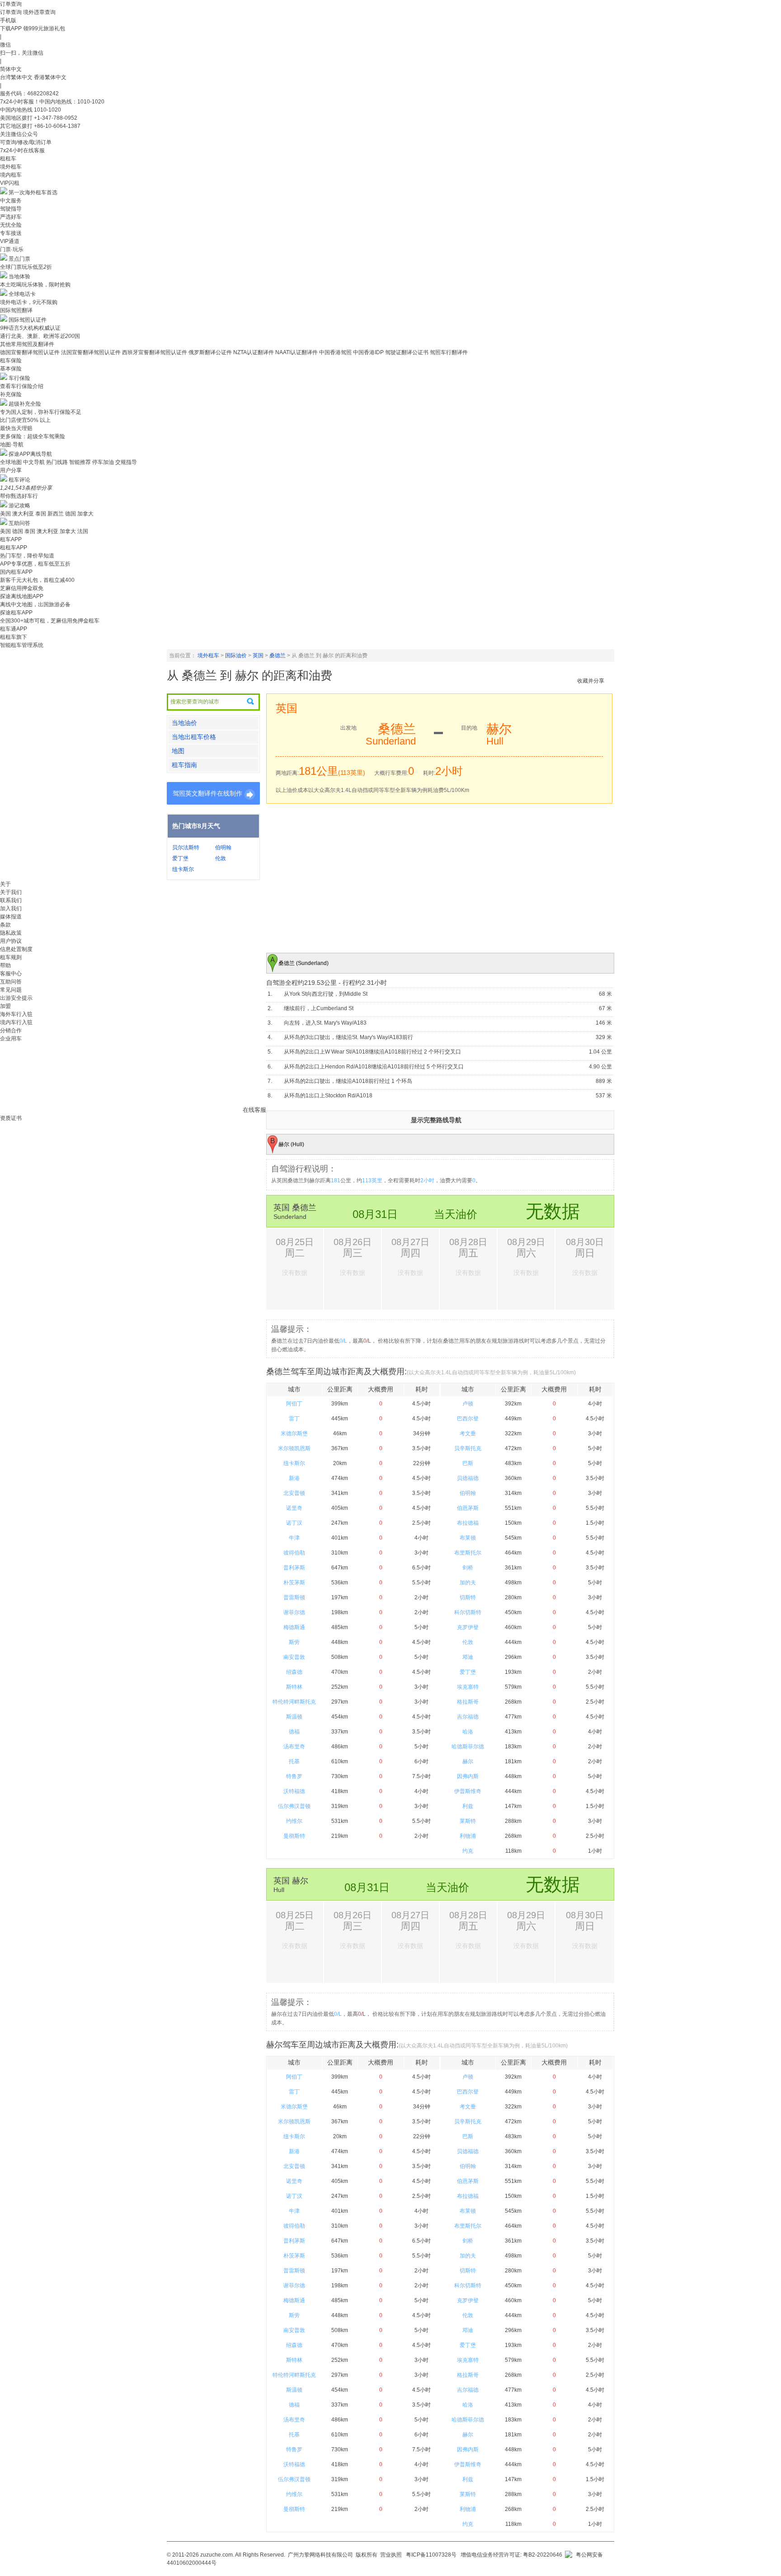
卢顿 (468, 1404)
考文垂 (468, 1433)
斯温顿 (294, 1717)
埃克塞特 (468, 1687)
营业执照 (391, 2555)
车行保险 (19, 378)
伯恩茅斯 (468, 1508)
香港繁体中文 (50, 77)
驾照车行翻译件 (449, 352)
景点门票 (19, 259)
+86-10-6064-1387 (57, 126)
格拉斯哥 (468, 1702)
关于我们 (11, 892)
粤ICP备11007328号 (431, 2555)
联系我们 (11, 900)
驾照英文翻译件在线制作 (207, 793)
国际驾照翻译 (16, 310)
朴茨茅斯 (294, 1583)
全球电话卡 (22, 294)
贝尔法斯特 (186, 848)
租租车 (8, 159)
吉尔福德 (468, 1717)
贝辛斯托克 (468, 1448)
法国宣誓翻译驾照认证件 (91, 352)
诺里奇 (294, 1508)
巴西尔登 (468, 1419)
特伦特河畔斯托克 (294, 1702)
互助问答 (19, 523)
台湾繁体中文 (17, 77)
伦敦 (221, 858)
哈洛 (468, 1732)
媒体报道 (11, 917)
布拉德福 (468, 1523)
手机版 (8, 20)
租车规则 (11, 957)
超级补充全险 (25, 404)
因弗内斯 (468, 1776)
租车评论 (19, 480)
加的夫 (468, 1583)
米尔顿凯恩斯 (294, 1448)
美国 (5, 514)
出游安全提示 (16, 998)
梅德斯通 (294, 1627)
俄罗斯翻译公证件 (210, 352)
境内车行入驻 (16, 1022)
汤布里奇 (294, 1747)
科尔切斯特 (468, 1612)
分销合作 (11, 1030)
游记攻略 (19, 506)
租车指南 (184, 765)
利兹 (468, 1806)
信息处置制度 (16, 949)
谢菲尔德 (294, 1612)
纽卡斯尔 (183, 869)
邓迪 (468, 1657)
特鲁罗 (294, 1776)
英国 (258, 656)
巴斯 (468, 1463)
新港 (294, 1478)
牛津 (294, 1538)
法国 (83, 531)
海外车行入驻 (16, 1014)
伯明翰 (223, 848)
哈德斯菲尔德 (468, 1747)
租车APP (11, 539)
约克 (468, 1851)
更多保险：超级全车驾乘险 (33, 436)
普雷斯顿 (294, 1597)
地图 (178, 751)
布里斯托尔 (468, 1553)
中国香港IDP (368, 352)
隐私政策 (11, 933)
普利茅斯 (294, 1568)
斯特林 (294, 1687)
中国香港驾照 (335, 352)
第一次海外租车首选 (33, 192)
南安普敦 (294, 1657)
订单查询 (11, 12)
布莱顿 (468, 1538)
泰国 (41, 514)
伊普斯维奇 (468, 1791)
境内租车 (11, 175)
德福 (294, 1732)
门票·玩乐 (12, 249)
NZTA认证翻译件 (254, 352)
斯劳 (294, 1642)
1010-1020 (47, 110)
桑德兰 (278, 656)
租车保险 (11, 361)
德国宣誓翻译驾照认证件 (30, 352)
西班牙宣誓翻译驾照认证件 (155, 352)
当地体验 (19, 276)
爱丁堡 (180, 858)
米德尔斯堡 (294, 1433)
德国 (71, 514)
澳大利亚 (23, 514)
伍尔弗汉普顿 (294, 1806)
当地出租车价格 (194, 737)
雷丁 (294, 1419)
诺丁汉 (294, 1523)
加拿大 (85, 514)
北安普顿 (294, 1493)
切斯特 (468, 1597)
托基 (294, 1761)
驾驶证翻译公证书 (407, 352)
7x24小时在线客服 (22, 150)
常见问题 (11, 990)
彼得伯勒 (294, 1553)
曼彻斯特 (294, 1836)
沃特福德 (294, 1791)
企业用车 (11, 1039)
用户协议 (11, 941)
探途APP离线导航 (30, 454)
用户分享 (11, 470)
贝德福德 (468, 1478)
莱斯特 (468, 1821)
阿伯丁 (294, 1404)
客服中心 (11, 974)
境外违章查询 (39, 12)
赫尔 (468, 1761)
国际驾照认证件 (28, 320)
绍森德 (294, 1672)
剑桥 (468, 1568)
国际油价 (236, 656)
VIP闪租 (10, 183)
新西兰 (56, 514)
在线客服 (254, 1110)
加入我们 (11, 909)
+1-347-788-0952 (56, 118)
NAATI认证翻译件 (296, 352)
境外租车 (11, 167)
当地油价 (184, 723)
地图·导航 (12, 445)
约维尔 (294, 1821)
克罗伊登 (468, 1627)
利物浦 (468, 1836)
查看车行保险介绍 (22, 386)
